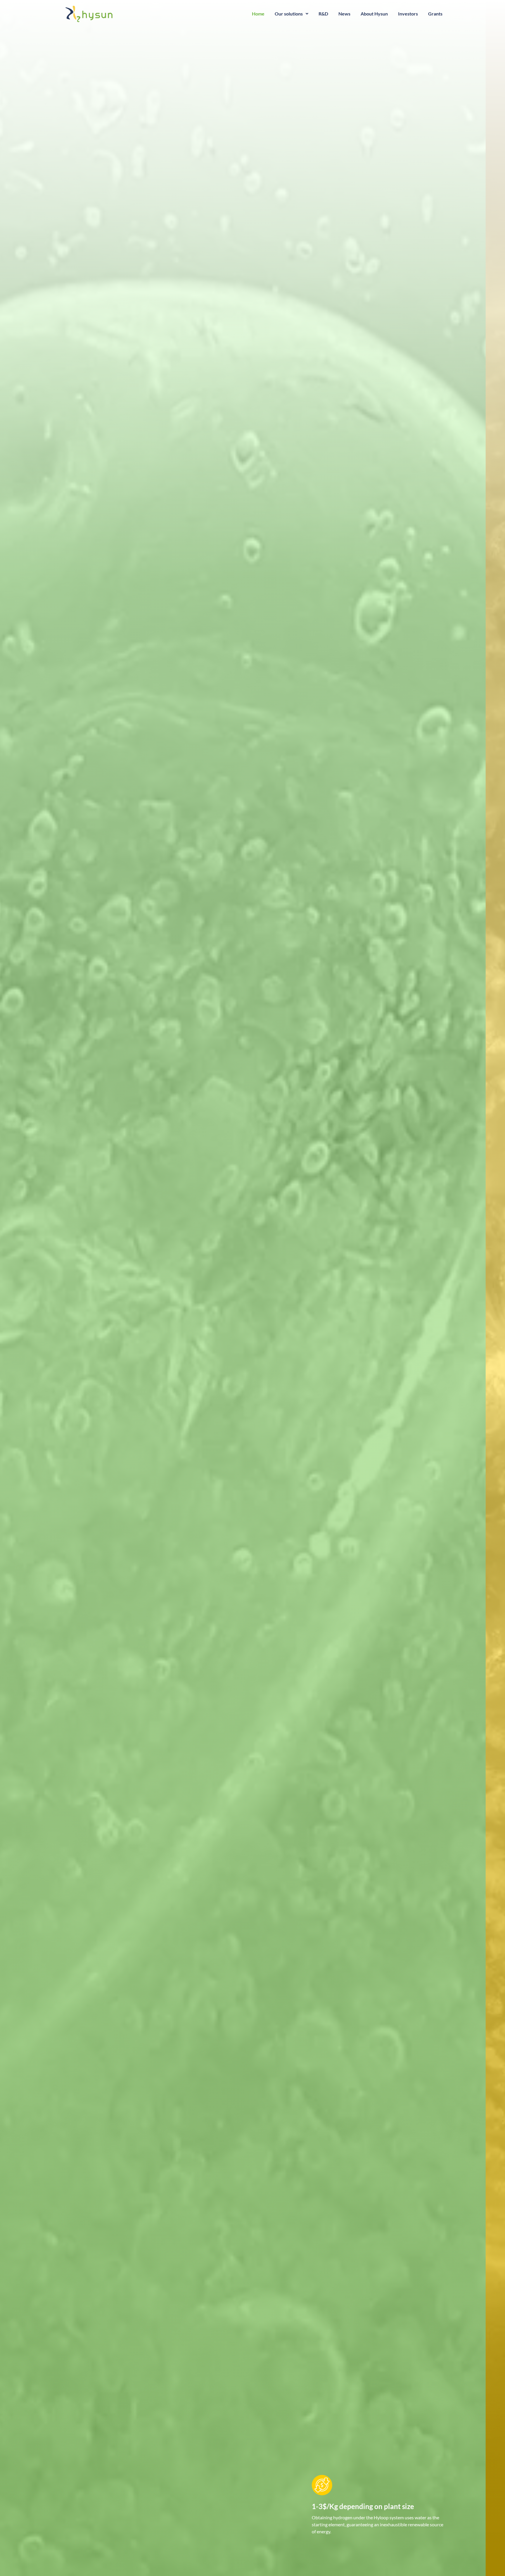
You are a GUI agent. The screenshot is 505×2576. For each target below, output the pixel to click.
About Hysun (374, 14)
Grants (435, 14)
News (344, 14)
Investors (408, 14)
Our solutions (289, 14)
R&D (323, 14)
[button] (292, 14)
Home (258, 14)
